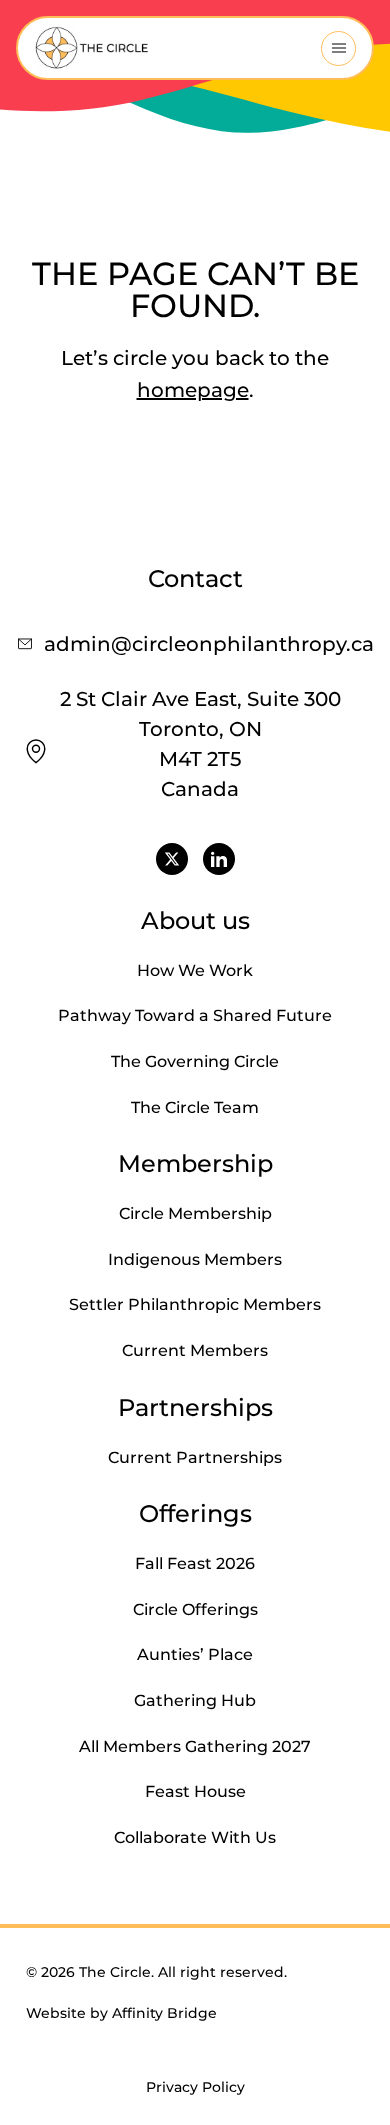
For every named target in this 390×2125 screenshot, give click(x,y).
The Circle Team (195, 1107)
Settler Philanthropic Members (195, 1304)
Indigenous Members (195, 1259)
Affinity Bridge (164, 2013)
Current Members (195, 1350)
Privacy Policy (195, 2087)
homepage (193, 390)
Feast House (195, 1791)
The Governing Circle (195, 1061)
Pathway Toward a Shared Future (195, 1015)
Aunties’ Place (195, 1654)
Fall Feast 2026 (195, 1563)
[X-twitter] (172, 859)
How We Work (195, 970)
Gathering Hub (195, 1700)
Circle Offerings (195, 1609)
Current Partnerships (195, 1457)
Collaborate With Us (195, 1837)
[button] (338, 48)
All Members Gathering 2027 (195, 1746)
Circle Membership (195, 1213)
